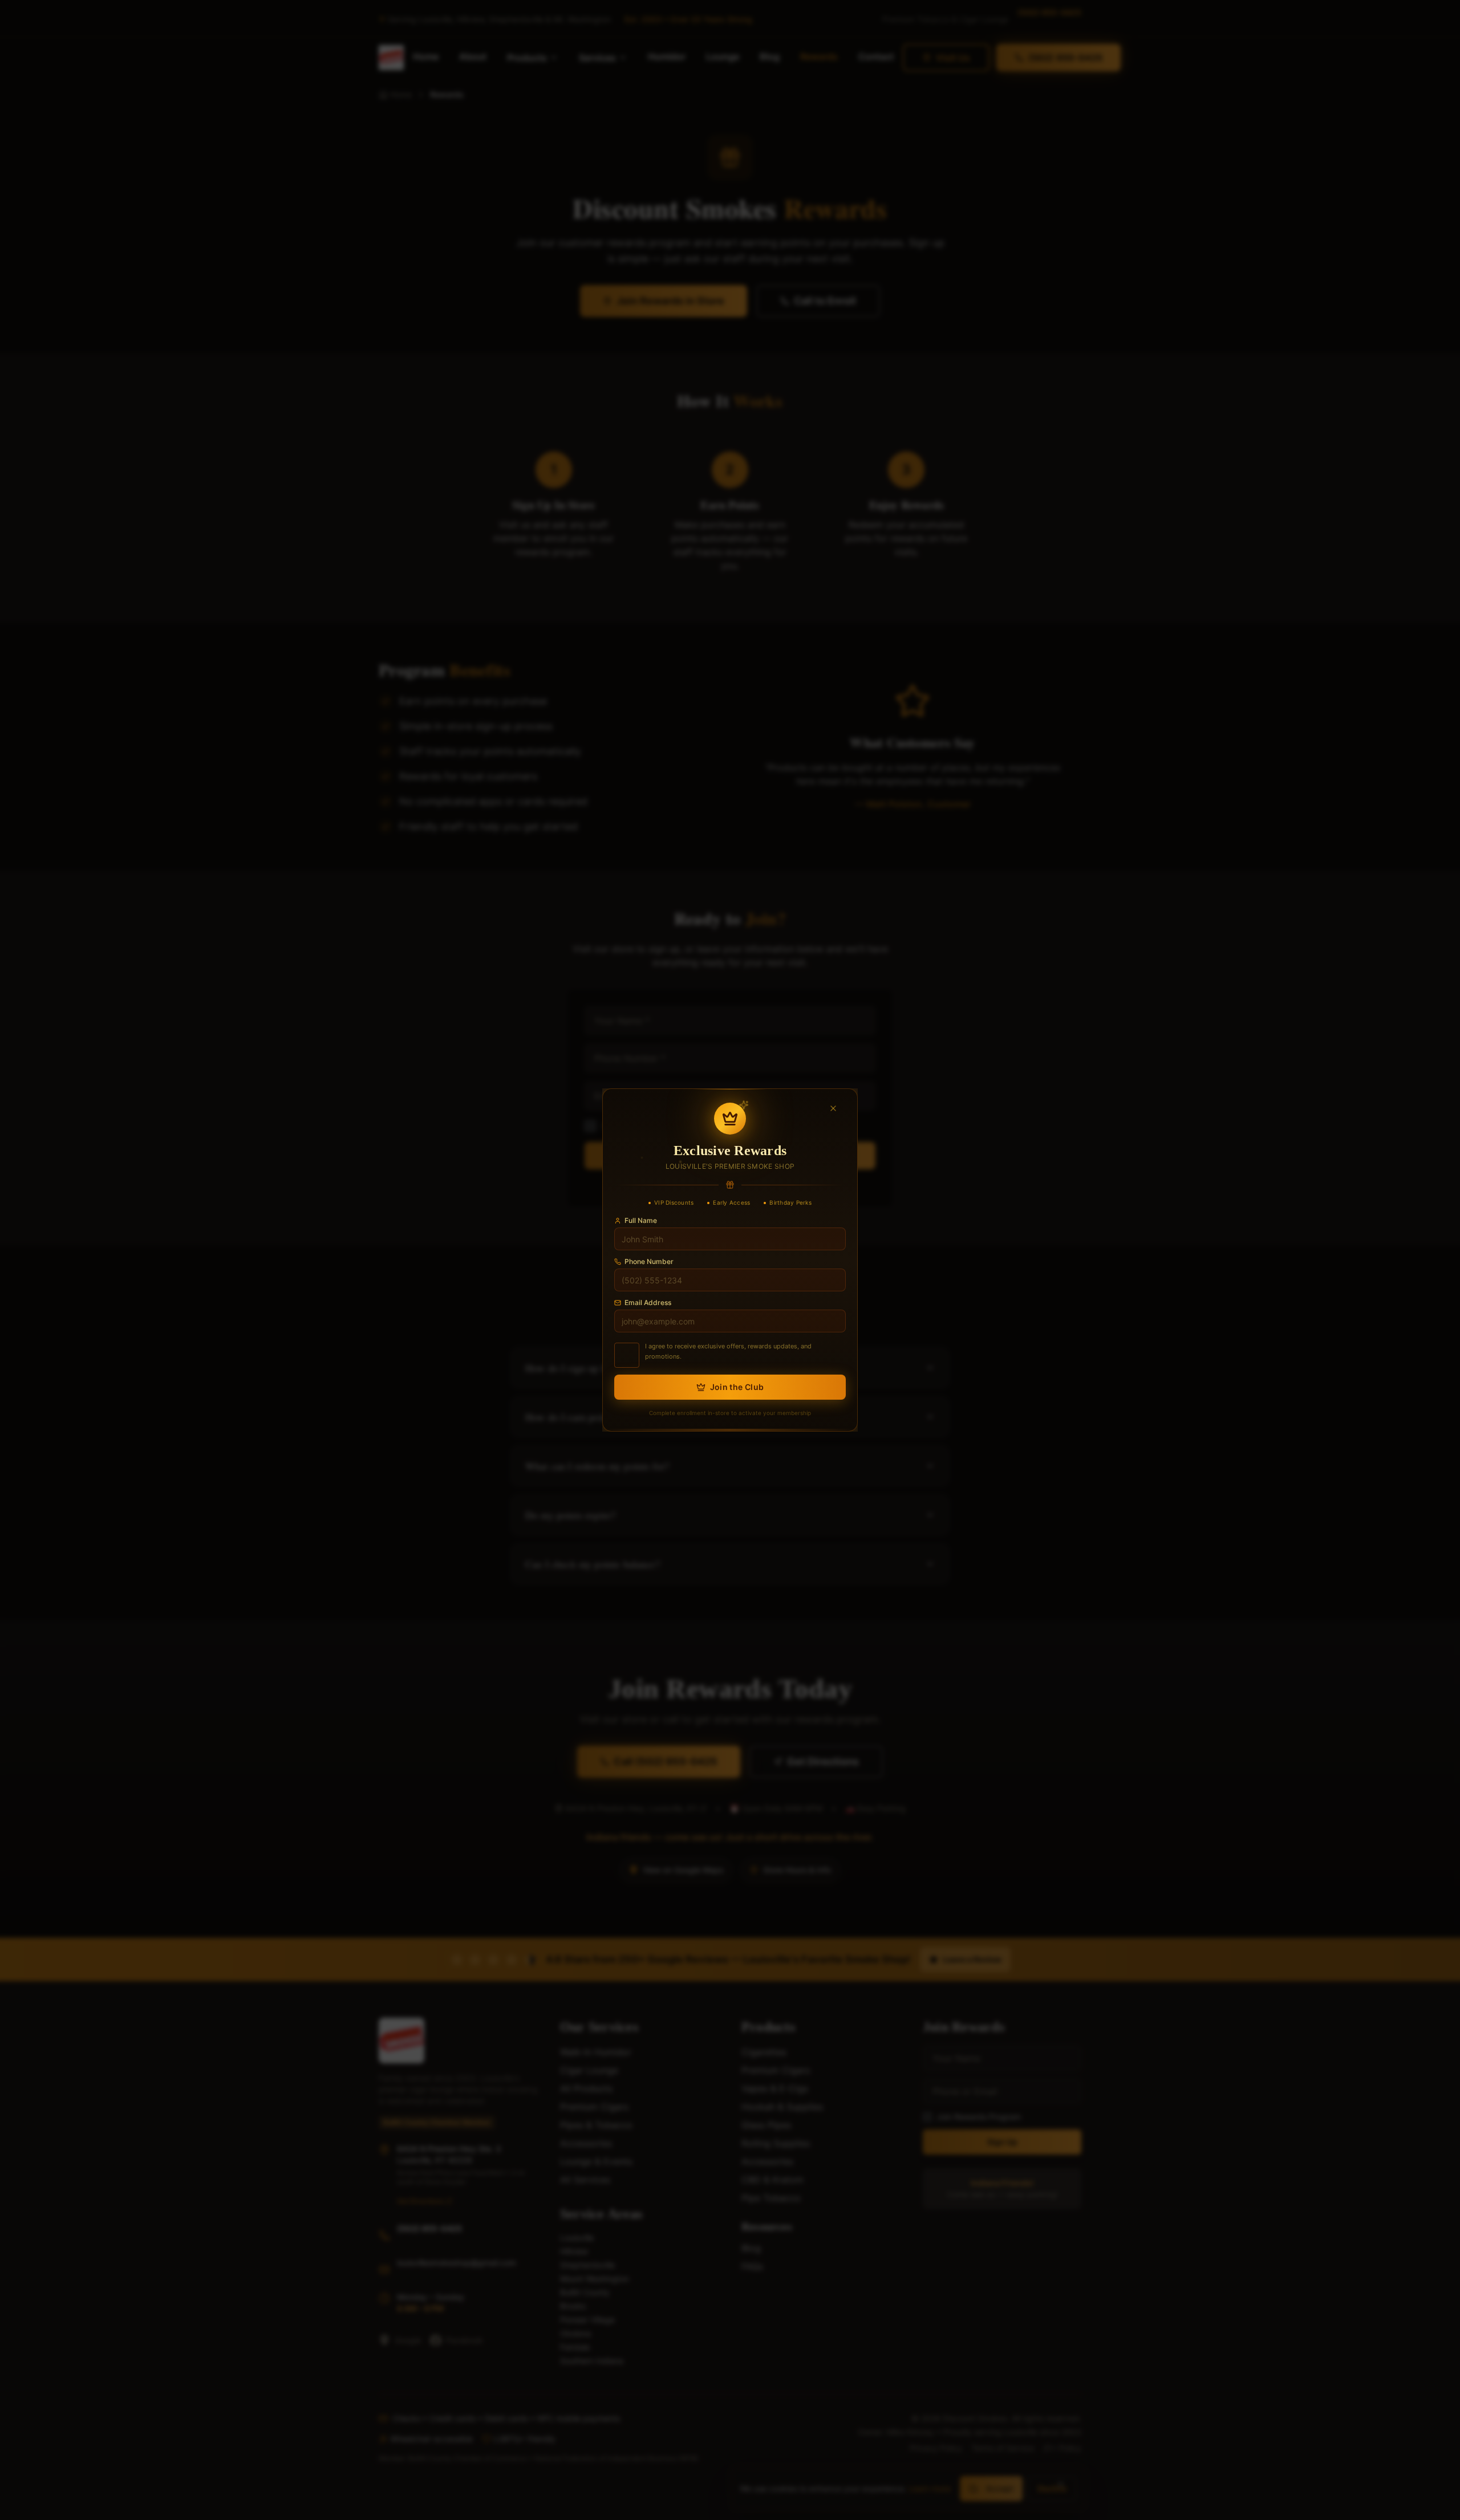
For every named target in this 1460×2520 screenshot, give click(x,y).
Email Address (648, 1302)
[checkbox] (627, 1355)
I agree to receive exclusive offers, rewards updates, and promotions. (728, 1351)
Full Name (641, 1220)
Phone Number (649, 1261)
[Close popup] (838, 1108)
